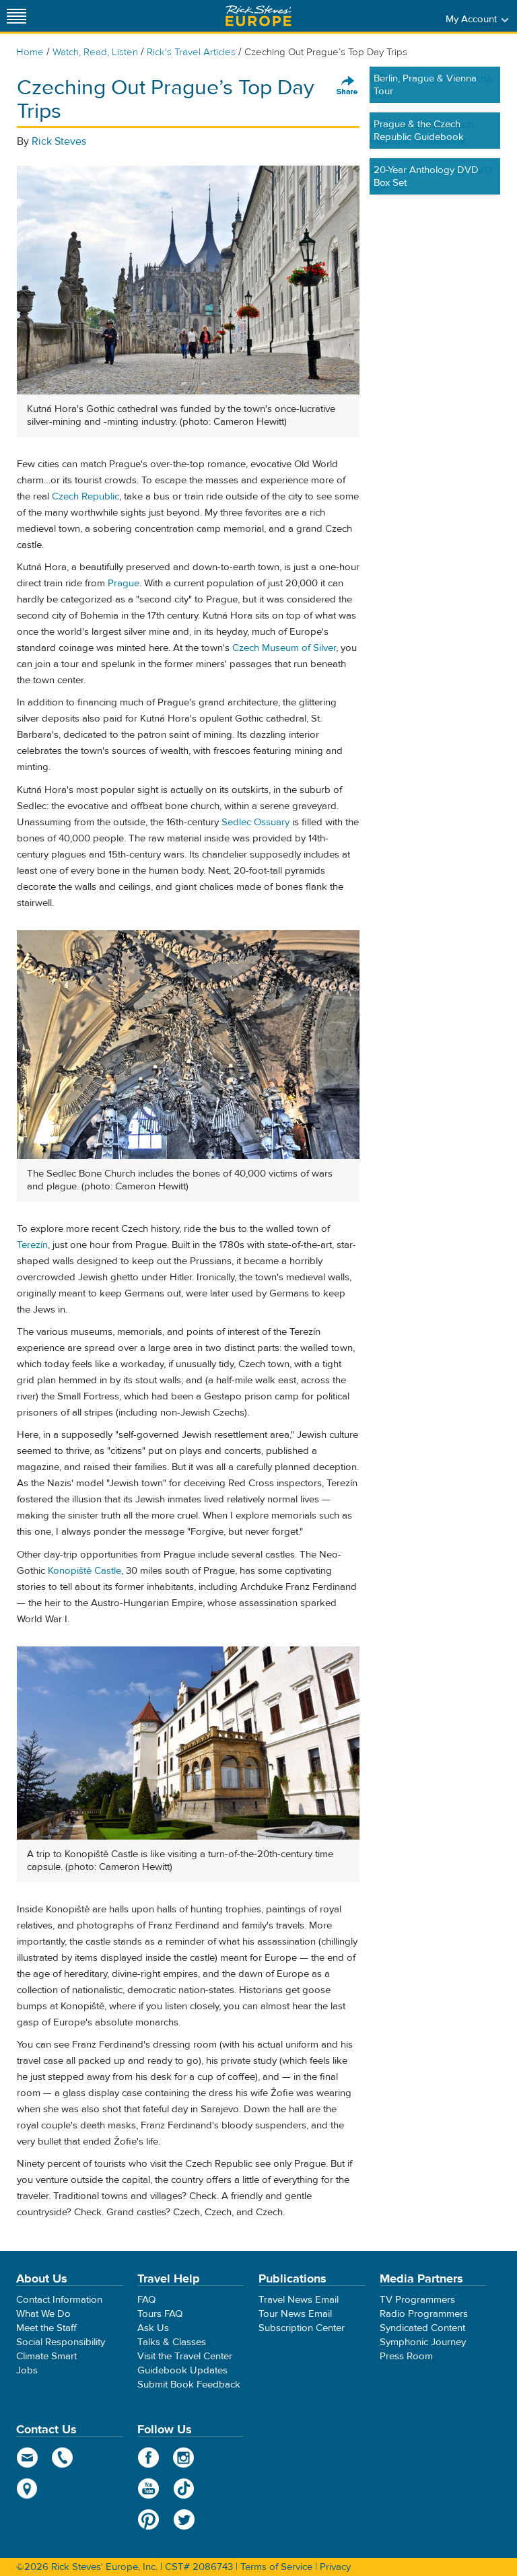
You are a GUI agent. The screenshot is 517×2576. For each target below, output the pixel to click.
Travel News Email (299, 2300)
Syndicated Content (422, 2328)
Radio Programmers (424, 2314)
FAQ (146, 2300)
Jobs (27, 2370)
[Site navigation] (17, 16)
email (27, 2458)
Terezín (32, 1245)
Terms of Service (276, 2567)
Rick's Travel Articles (191, 52)
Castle (106, 1571)
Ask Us (153, 2328)
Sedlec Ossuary (255, 822)
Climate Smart (46, 2356)
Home (30, 52)
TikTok (184, 2488)
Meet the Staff (46, 2328)
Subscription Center (302, 2328)
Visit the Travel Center (185, 2356)
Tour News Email (295, 2314)
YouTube (148, 2488)
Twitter (184, 2519)
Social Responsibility (61, 2342)
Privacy (335, 2567)
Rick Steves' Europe (258, 16)
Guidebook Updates (182, 2370)
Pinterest (148, 2519)
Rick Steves (59, 141)
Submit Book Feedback (189, 2384)
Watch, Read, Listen (95, 52)
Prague (124, 583)
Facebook (148, 2458)
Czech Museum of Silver (284, 648)
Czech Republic (85, 496)
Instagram (184, 2458)
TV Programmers (417, 2300)
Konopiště (70, 1571)
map (27, 2488)
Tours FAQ (160, 2314)
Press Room (406, 2356)
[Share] (347, 86)
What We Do (43, 2314)
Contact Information (59, 2300)
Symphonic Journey (423, 2342)
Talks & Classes (172, 2342)
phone (63, 2458)
